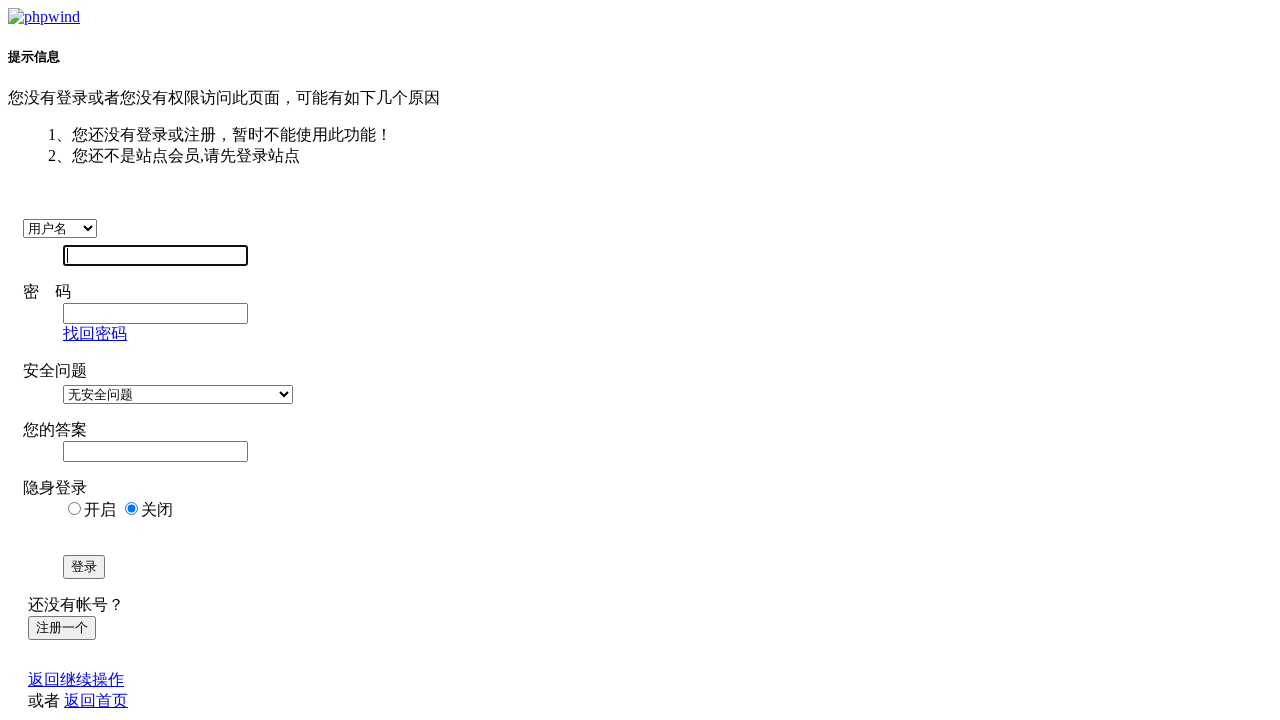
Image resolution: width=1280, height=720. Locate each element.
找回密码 (95, 333)
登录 (84, 566)
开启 (100, 509)
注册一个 (62, 627)
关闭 (157, 509)
